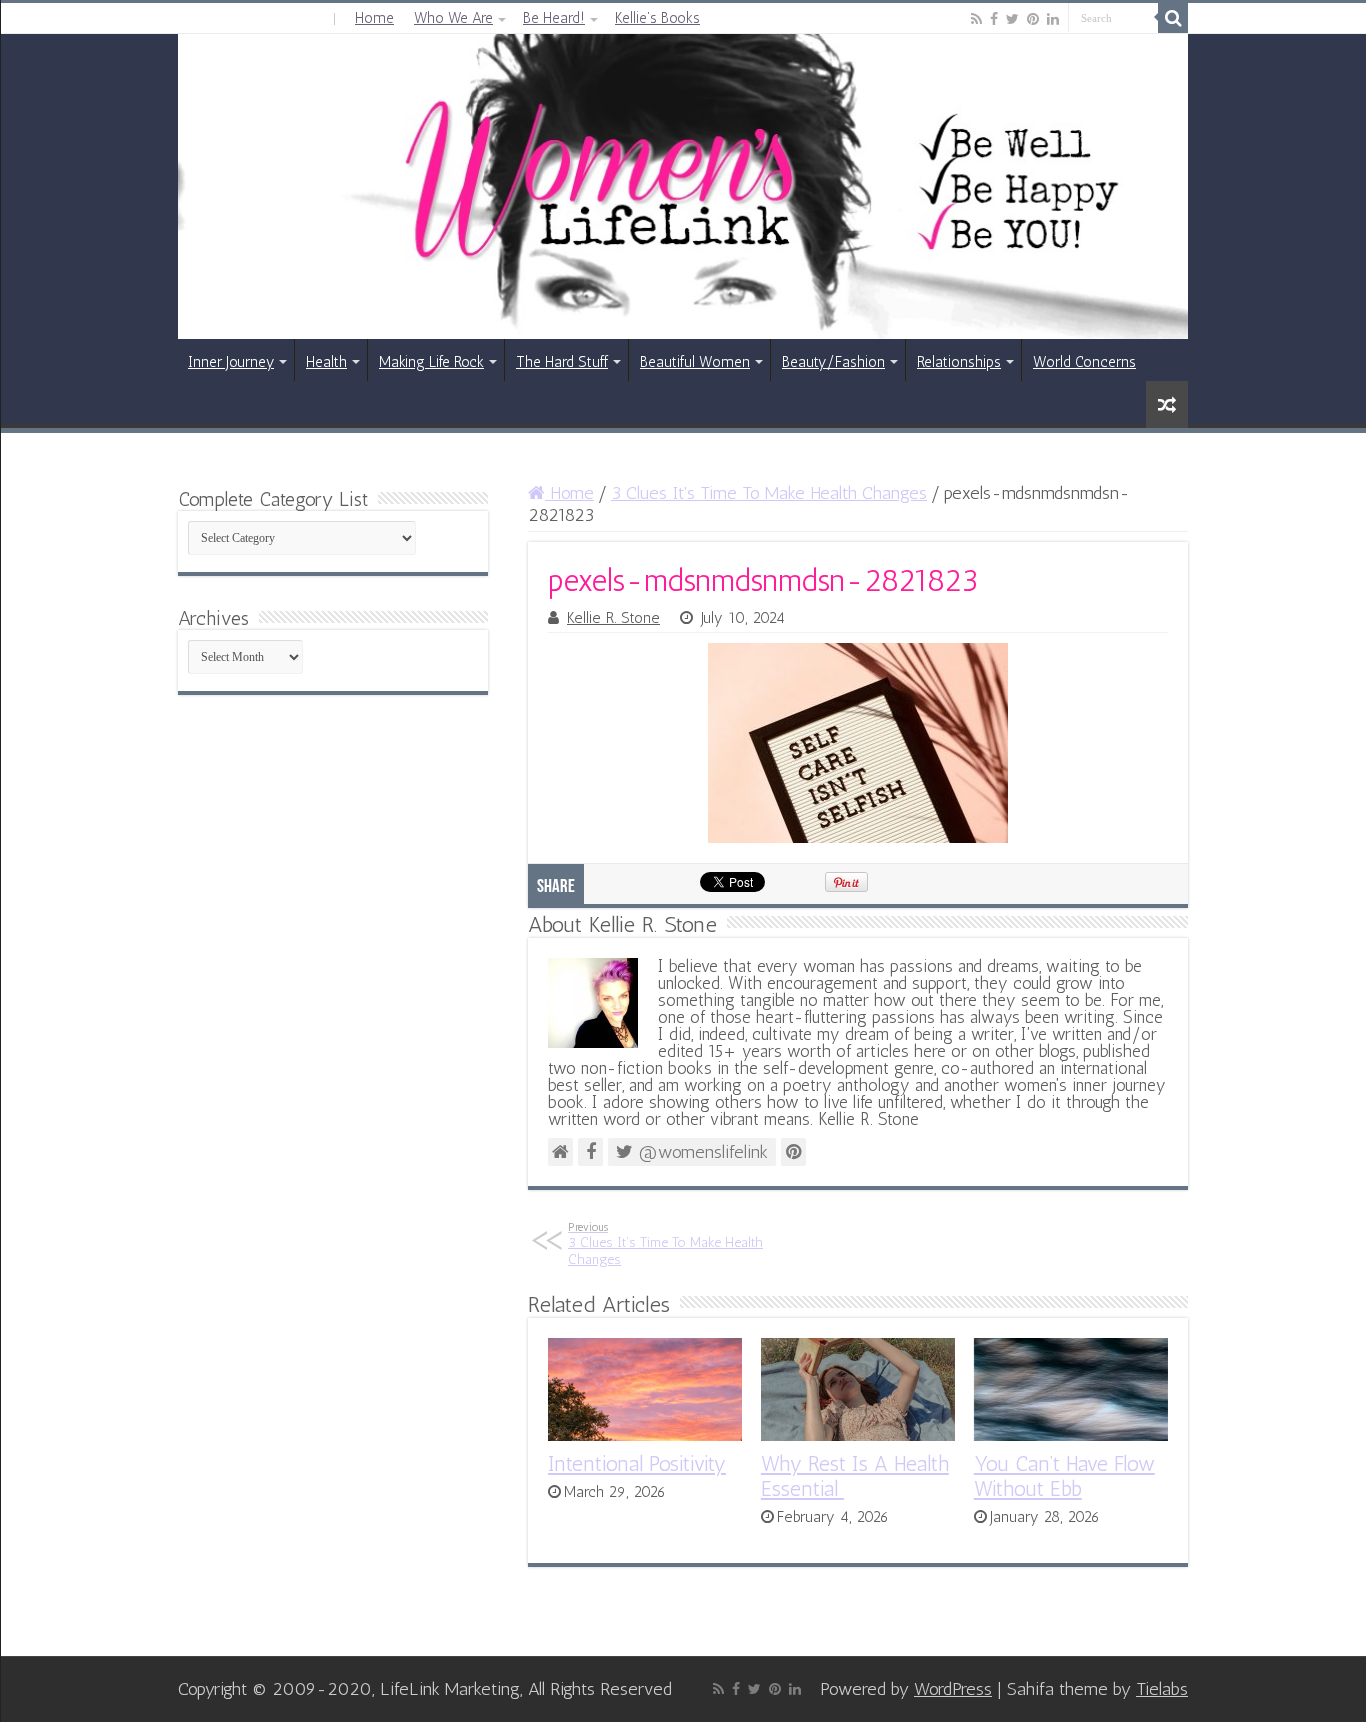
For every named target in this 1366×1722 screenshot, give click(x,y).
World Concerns (1084, 362)
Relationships (959, 362)
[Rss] (976, 19)
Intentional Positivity (637, 1463)
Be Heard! (554, 18)
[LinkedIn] (1053, 19)
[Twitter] (1012, 19)
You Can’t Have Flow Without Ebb (1064, 1476)
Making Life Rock (431, 362)
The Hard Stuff (562, 362)
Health (326, 362)
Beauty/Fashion (833, 362)
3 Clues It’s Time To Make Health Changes (665, 1244)
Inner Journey (231, 362)
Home (374, 18)
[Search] (1173, 18)
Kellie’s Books (657, 18)
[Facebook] (994, 19)
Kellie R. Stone (613, 618)
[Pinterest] (1033, 19)
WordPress (953, 1689)
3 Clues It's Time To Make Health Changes (769, 493)
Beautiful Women (695, 362)
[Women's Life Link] (683, 186)
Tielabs (1162, 1689)
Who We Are (453, 18)
